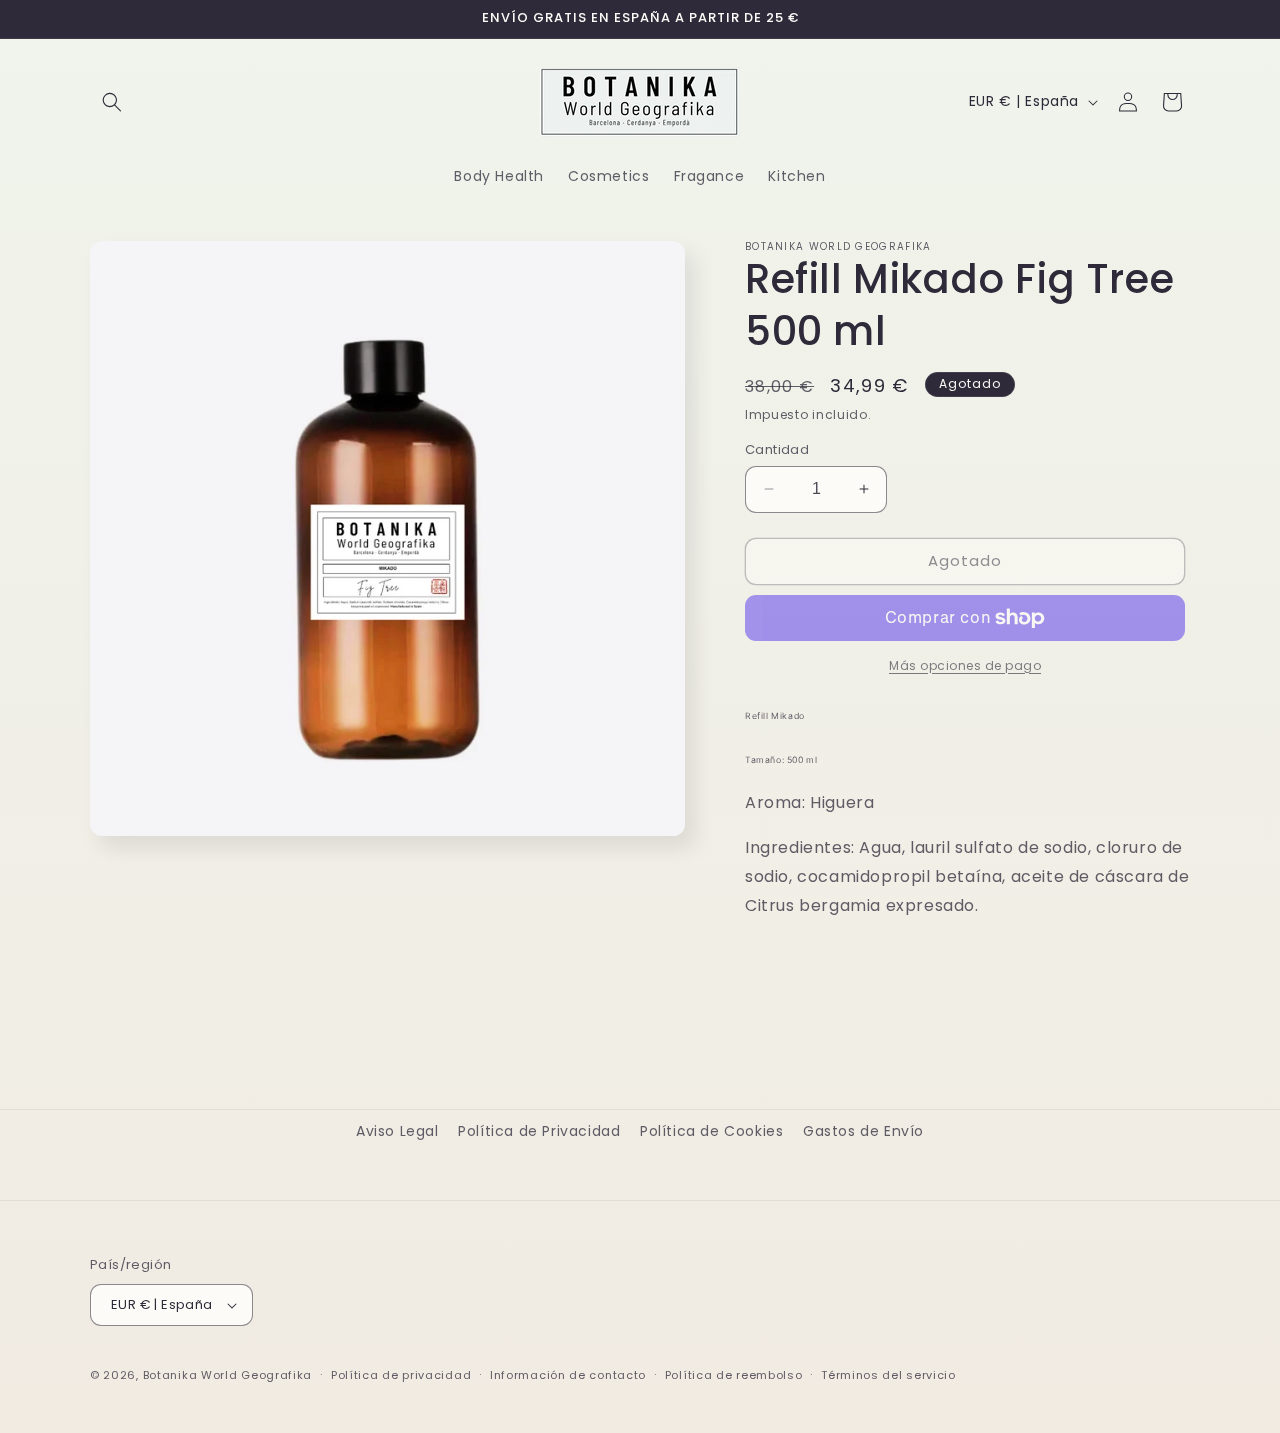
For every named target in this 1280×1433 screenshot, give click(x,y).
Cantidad (777, 449)
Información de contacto (568, 1375)
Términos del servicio (888, 1375)
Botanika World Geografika (228, 1375)
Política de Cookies (711, 1131)
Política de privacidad (401, 1375)
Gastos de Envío (863, 1131)
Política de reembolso (734, 1375)
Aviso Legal (397, 1131)
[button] (112, 102)
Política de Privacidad (539, 1131)
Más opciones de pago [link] (965, 665)
